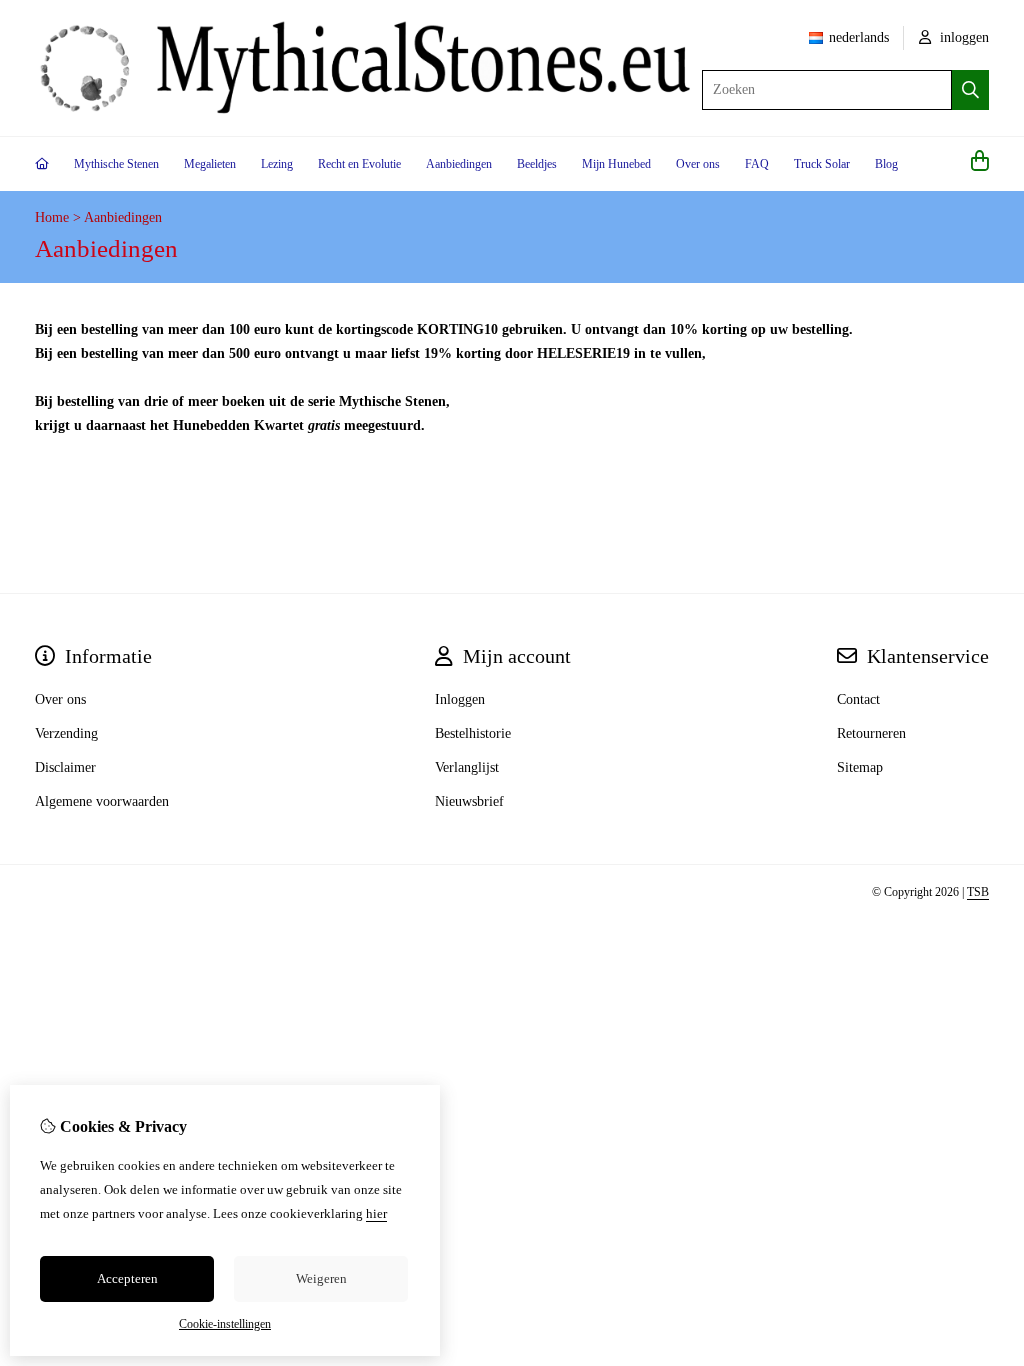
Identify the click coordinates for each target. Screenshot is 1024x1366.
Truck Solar (822, 164)
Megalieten (210, 164)
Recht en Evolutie (359, 164)
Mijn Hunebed (616, 164)
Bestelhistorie (473, 733)
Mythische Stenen (116, 164)
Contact (858, 699)
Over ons (698, 164)
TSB (978, 892)
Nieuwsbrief (469, 801)
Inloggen (460, 699)
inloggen (962, 37)
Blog (886, 164)
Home (52, 217)
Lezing (277, 164)
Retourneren (871, 733)
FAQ (757, 164)
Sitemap (860, 767)
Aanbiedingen (459, 164)
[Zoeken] (970, 90)
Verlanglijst (467, 767)
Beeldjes (537, 164)
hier (376, 1213)
